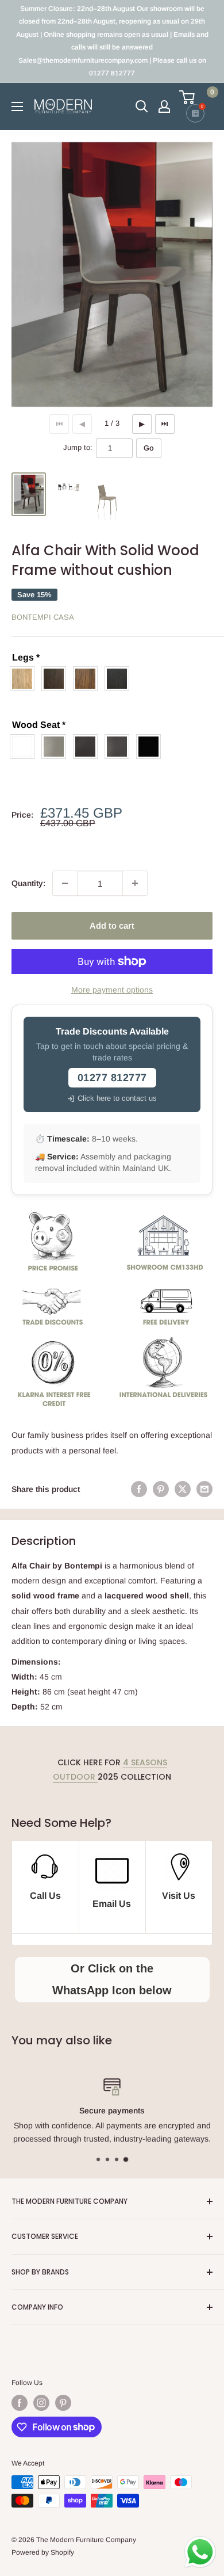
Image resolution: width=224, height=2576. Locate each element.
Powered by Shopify (43, 2552)
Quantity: (28, 883)
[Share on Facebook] (139, 1489)
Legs (26, 657)
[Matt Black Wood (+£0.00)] (151, 747)
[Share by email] (204, 1489)
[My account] (164, 106)
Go (149, 448)
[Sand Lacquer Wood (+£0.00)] (57, 747)
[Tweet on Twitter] (183, 1489)
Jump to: (78, 447)
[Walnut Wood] (88, 679)
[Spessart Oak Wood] (57, 679)
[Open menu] (17, 106)
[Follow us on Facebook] (20, 2403)
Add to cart (112, 926)
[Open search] (142, 106)
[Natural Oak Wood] (25, 679)
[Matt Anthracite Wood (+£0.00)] (120, 747)
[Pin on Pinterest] (161, 1489)
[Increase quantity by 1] (135, 883)
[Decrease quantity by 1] (65, 883)
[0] (195, 97)
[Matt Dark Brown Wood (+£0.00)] (88, 747)
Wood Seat (39, 725)
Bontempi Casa (43, 617)
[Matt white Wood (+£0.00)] (25, 747)
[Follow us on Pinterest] (63, 2403)
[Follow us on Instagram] (41, 2403)
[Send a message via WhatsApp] (200, 2552)
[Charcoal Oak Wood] (120, 679)
